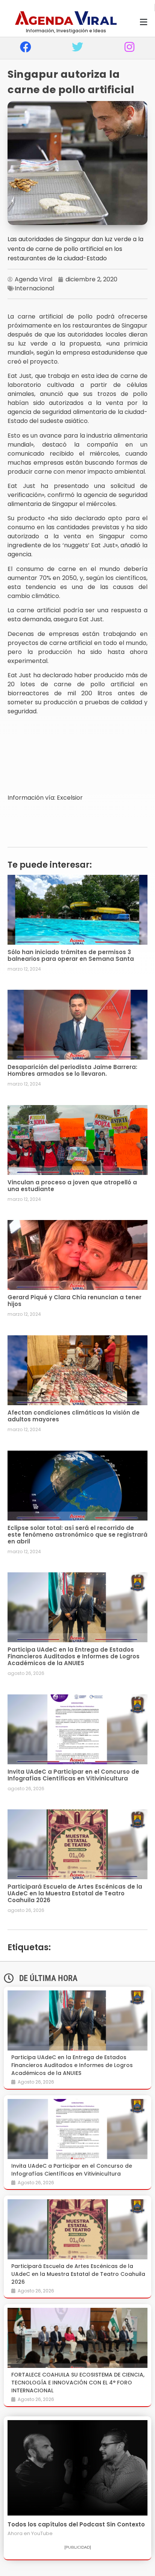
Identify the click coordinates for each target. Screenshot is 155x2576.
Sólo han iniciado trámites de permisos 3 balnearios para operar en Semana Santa (71, 955)
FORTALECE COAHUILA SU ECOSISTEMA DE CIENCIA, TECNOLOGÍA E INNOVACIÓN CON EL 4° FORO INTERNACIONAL (78, 2383)
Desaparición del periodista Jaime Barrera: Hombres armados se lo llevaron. (72, 1070)
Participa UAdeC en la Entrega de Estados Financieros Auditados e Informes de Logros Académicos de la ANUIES (74, 1656)
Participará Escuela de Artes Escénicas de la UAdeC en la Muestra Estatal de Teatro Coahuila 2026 (75, 1893)
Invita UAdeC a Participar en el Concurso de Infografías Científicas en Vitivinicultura (73, 1775)
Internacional (34, 288)
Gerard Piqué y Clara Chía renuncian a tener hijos (74, 1301)
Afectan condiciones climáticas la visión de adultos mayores (74, 1416)
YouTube (42, 2533)
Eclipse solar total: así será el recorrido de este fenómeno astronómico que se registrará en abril (77, 1535)
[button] (143, 22)
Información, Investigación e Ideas (66, 31)
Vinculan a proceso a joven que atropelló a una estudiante (72, 1186)
